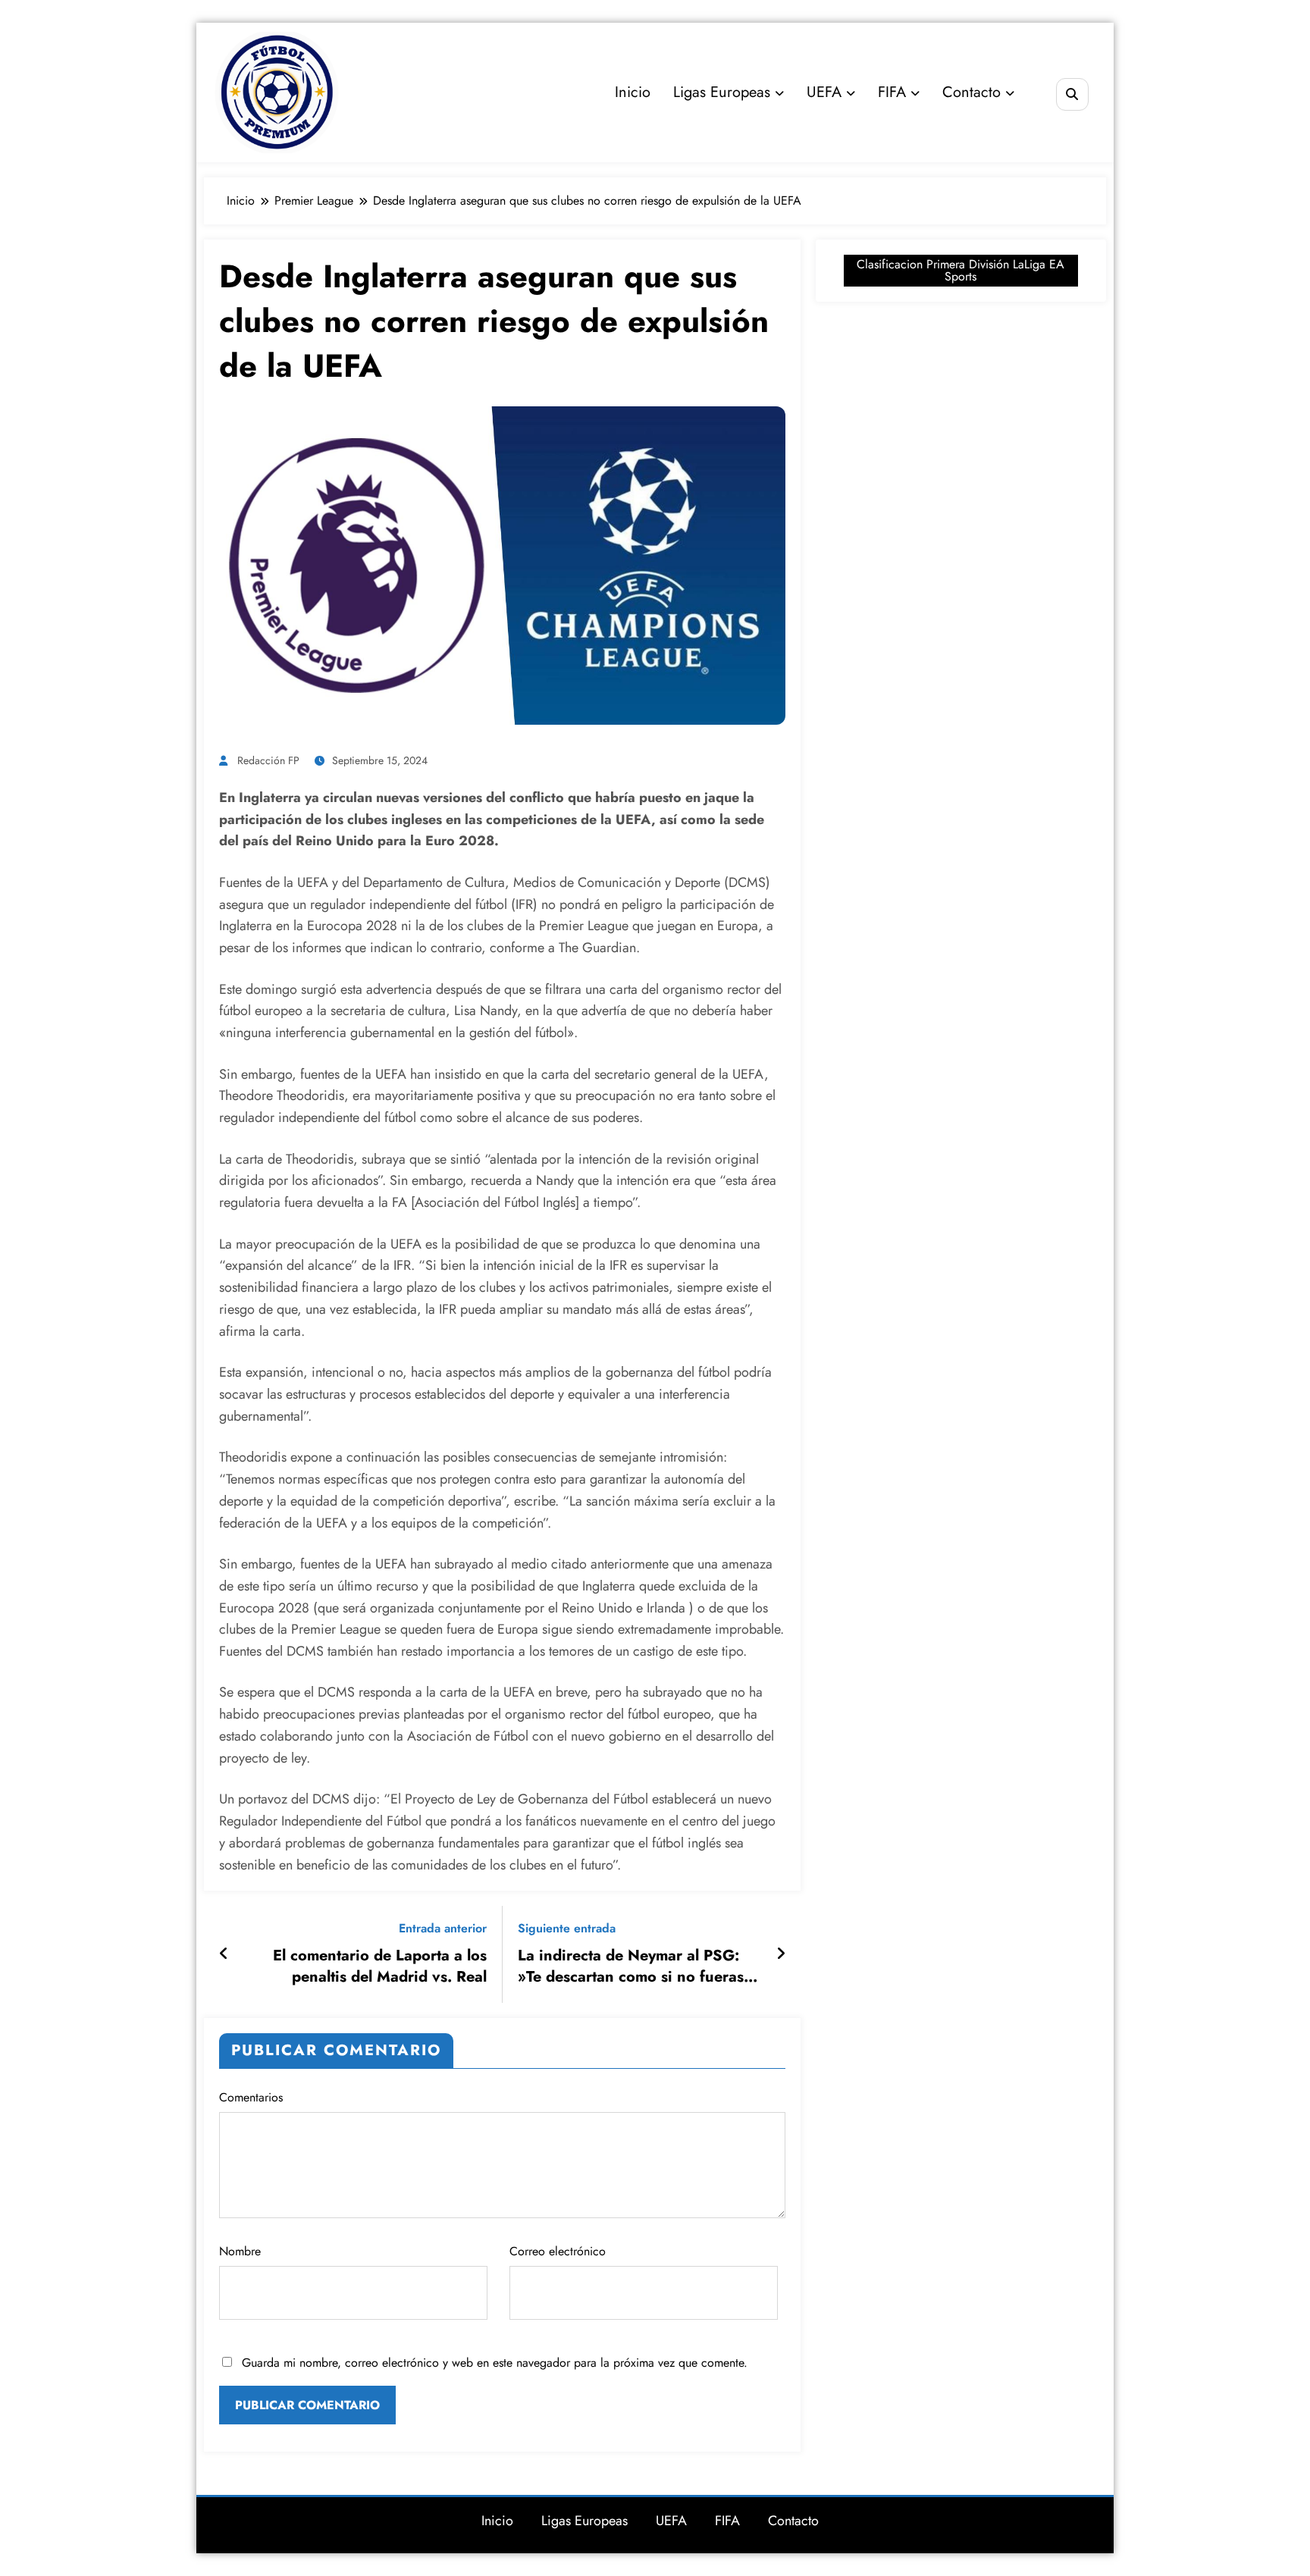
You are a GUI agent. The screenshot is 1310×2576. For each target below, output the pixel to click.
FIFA (892, 92)
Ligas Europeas (722, 92)
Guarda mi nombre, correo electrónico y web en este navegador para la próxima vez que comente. (495, 2363)
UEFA (824, 92)
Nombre (240, 2251)
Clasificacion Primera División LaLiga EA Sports (961, 270)
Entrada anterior (443, 1928)
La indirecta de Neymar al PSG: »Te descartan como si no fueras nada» (631, 1967)
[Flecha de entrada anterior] (224, 1954)
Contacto (972, 92)
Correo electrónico (558, 2251)
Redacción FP (268, 760)
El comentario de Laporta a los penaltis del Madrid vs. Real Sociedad (380, 1967)
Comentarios (251, 2097)
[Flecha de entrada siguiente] (781, 1954)
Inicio (633, 92)
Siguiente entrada (567, 1928)
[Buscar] (1072, 94)
